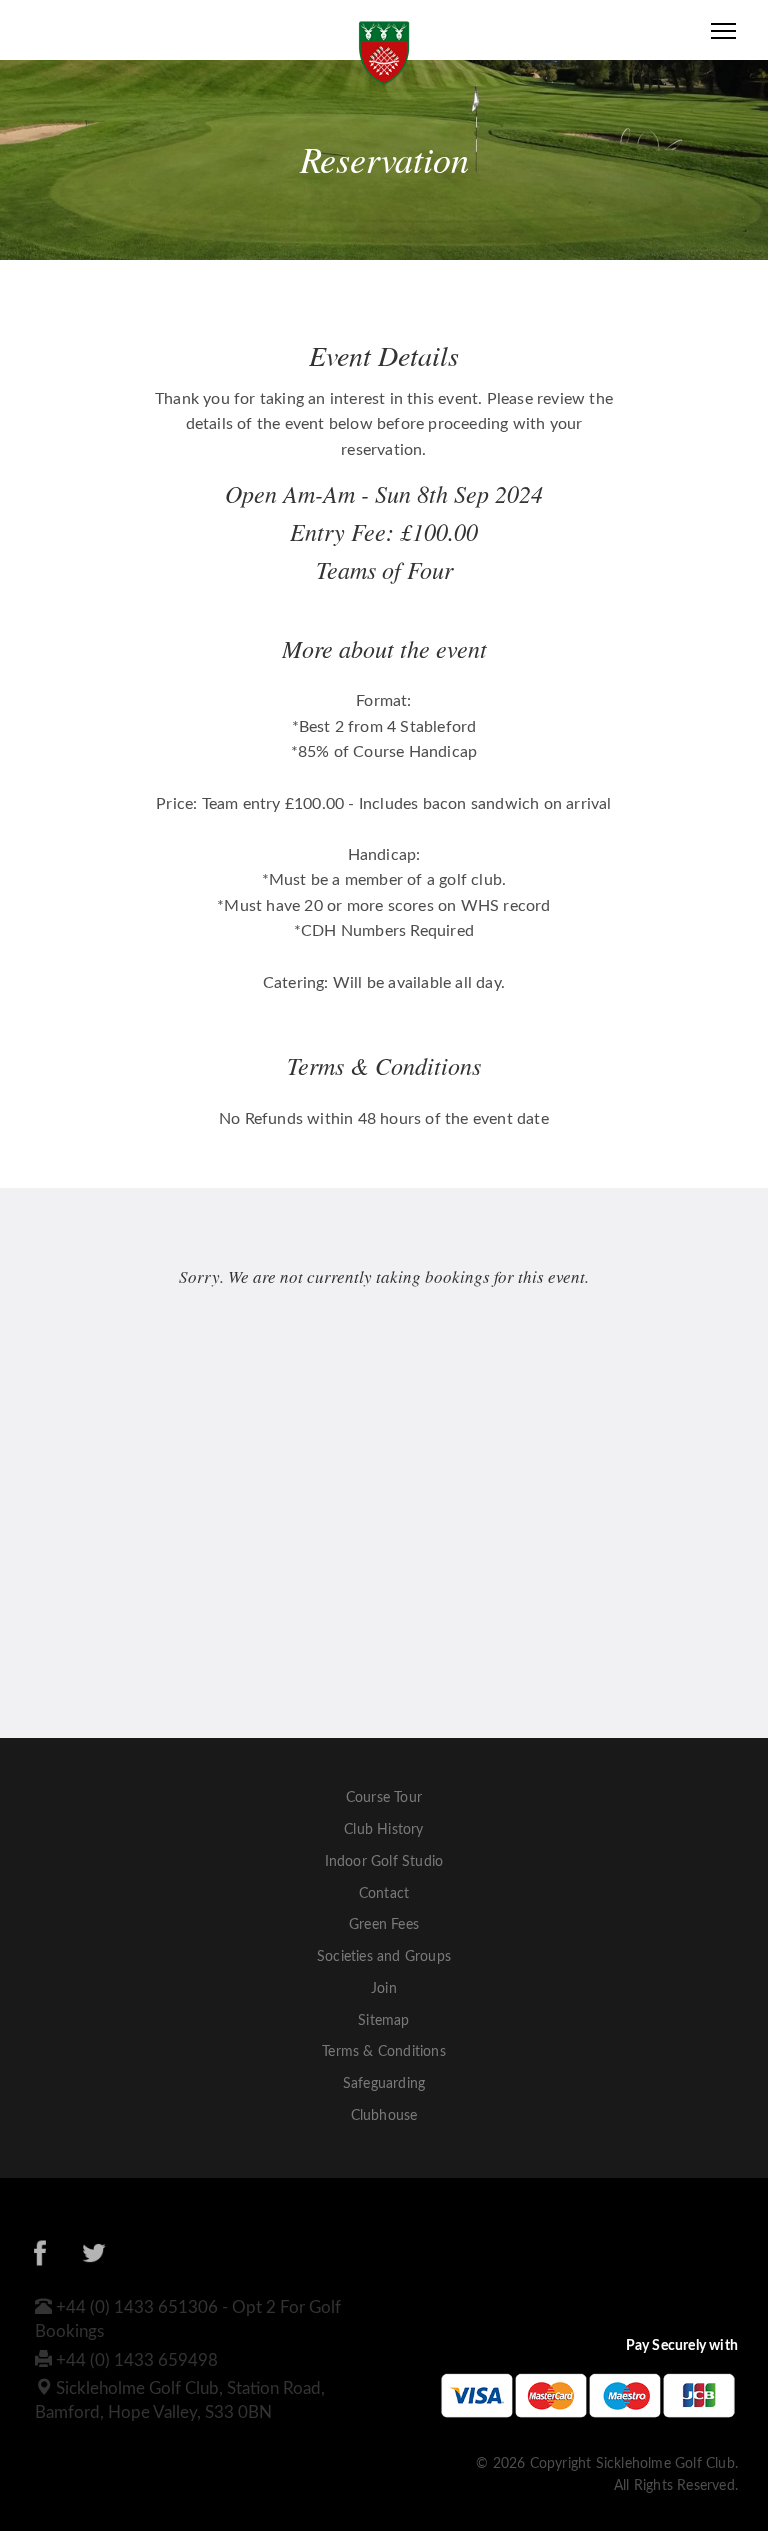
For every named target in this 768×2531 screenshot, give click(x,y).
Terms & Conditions (384, 2052)
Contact (384, 1894)
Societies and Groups (384, 1957)
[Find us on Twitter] (94, 2257)
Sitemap (383, 2021)
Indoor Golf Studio (384, 1862)
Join (384, 1989)
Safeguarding (384, 2084)
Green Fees (384, 1925)
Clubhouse (384, 2116)
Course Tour (384, 1798)
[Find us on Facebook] (40, 2257)
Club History (383, 1830)
